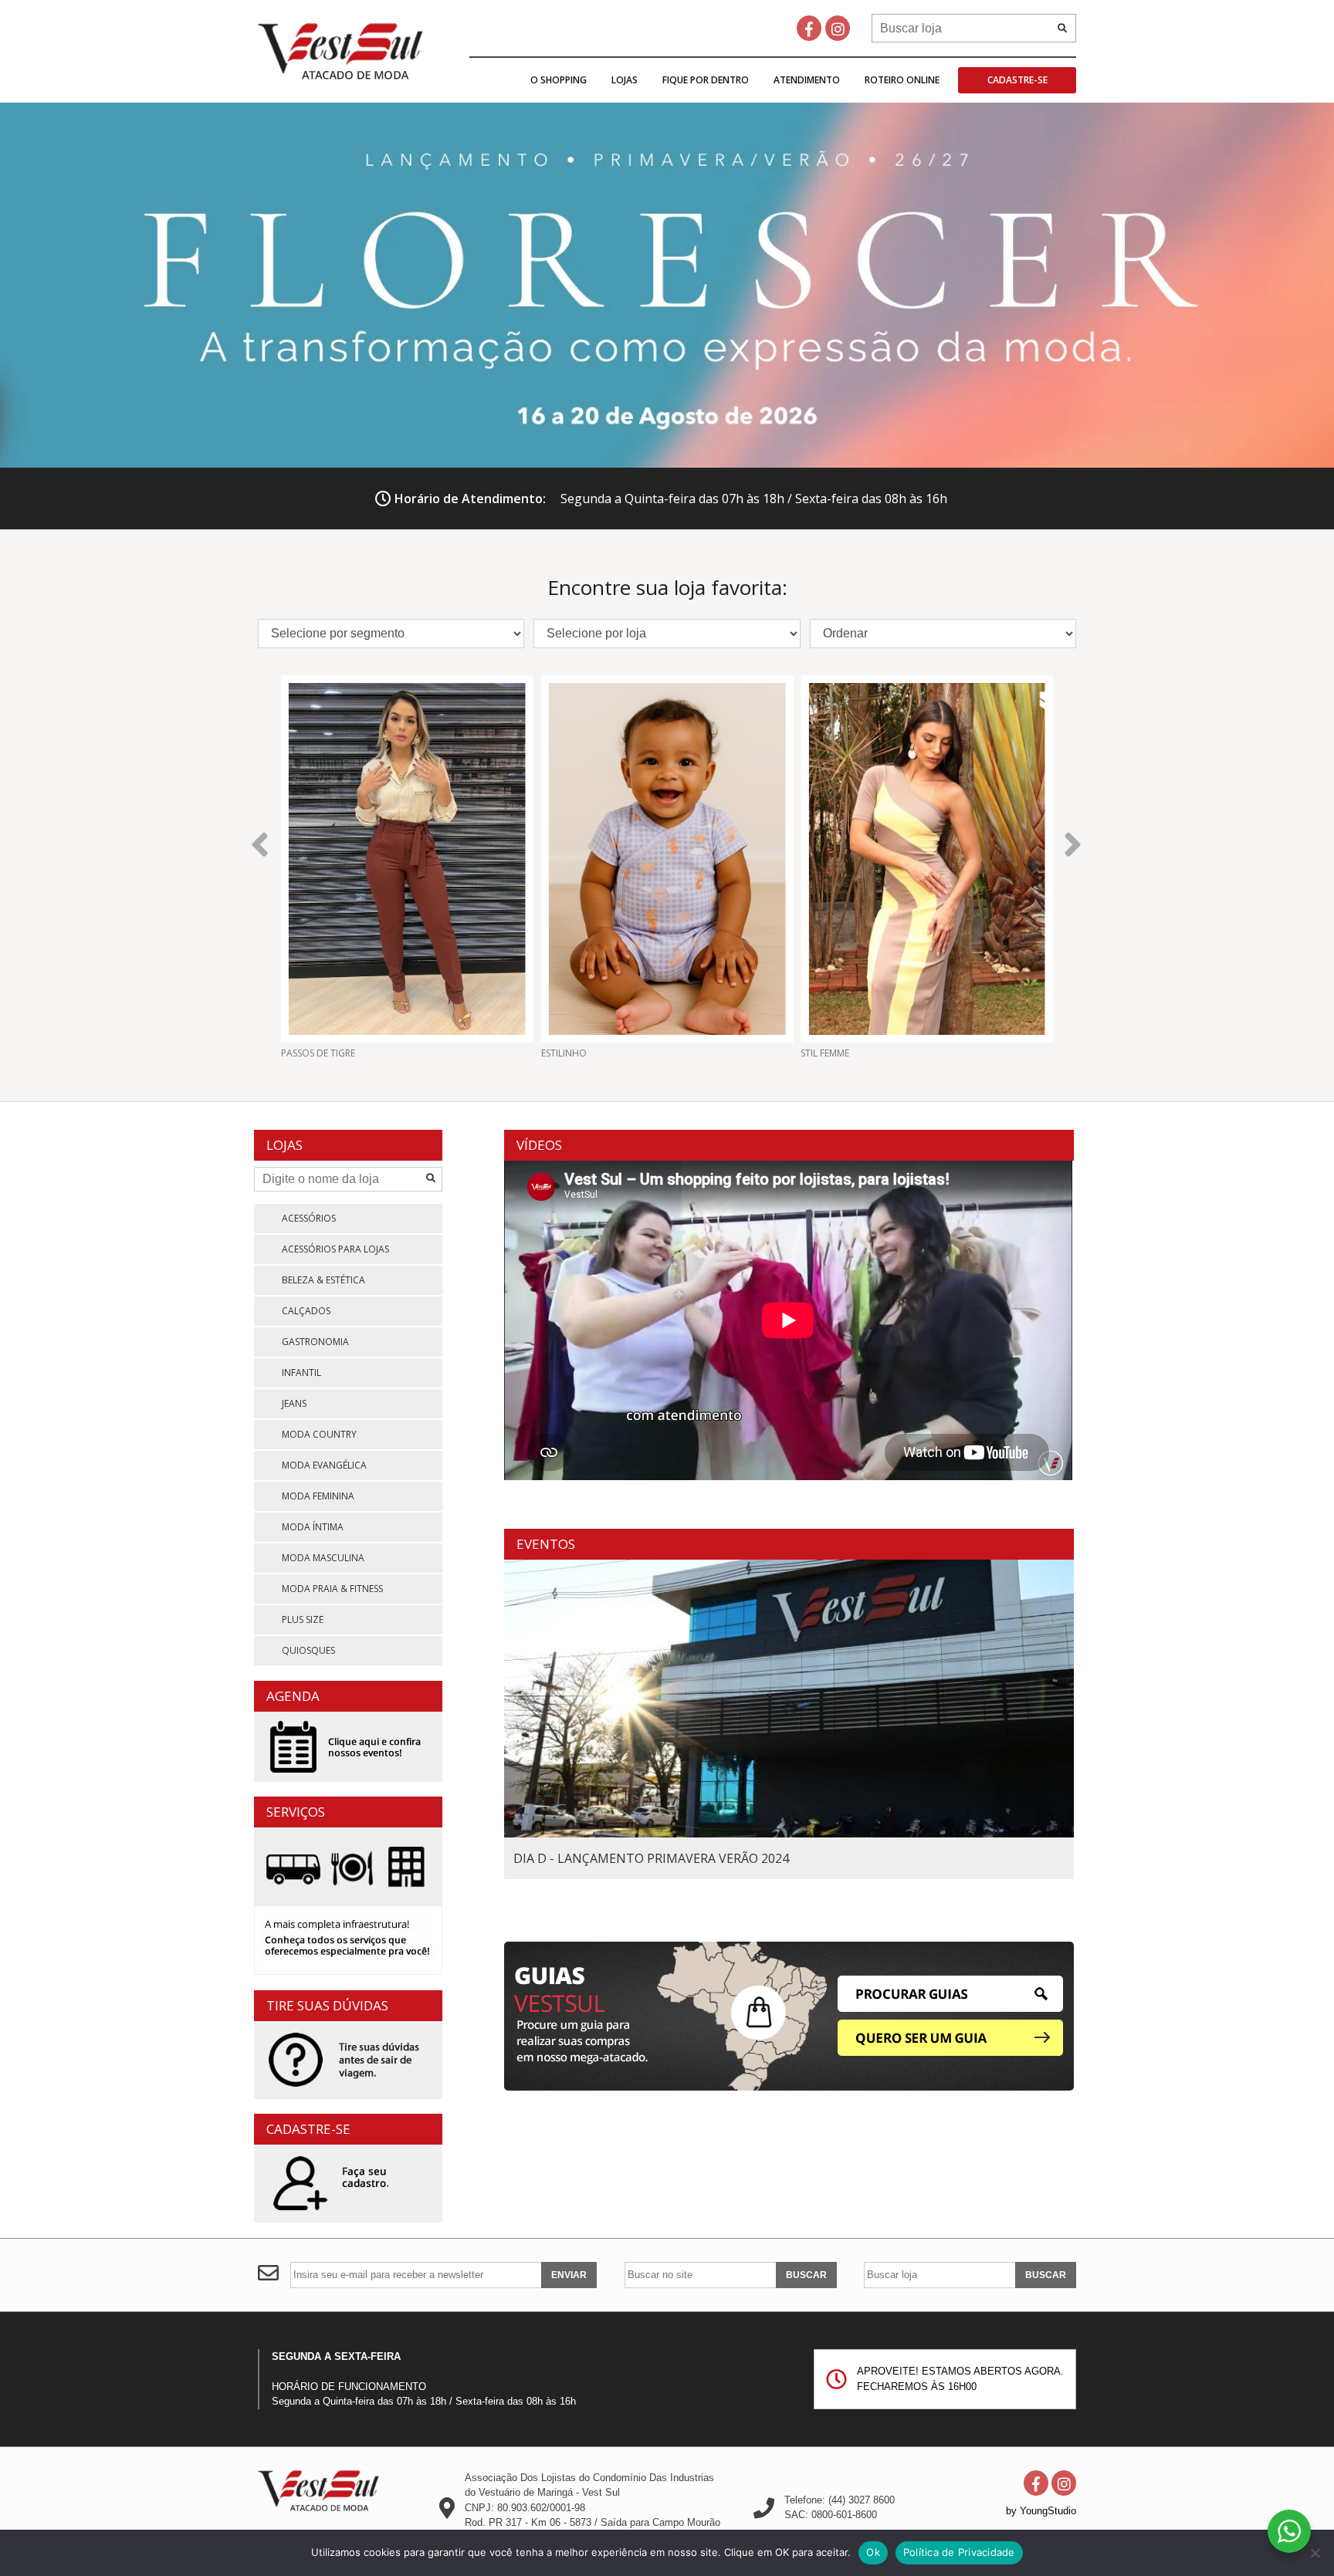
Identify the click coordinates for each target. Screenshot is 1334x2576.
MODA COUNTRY (319, 1434)
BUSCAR (806, 2275)
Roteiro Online (902, 80)
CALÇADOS (306, 1311)
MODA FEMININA (318, 1496)
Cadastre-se (1017, 80)
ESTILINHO (448, 1053)
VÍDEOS (539, 1145)
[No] (1315, 2553)
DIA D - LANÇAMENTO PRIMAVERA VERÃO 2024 (651, 1858)
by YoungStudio (1041, 2511)
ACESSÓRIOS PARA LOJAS (335, 1249)
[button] (261, 842)
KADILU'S (965, 1053)
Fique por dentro (706, 80)
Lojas (625, 80)
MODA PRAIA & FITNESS (332, 1589)
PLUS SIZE (303, 1619)
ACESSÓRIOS (309, 1218)
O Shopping (559, 80)
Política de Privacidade (959, 2552)
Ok (873, 2552)
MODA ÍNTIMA (313, 1527)
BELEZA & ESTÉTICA (323, 1280)
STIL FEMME (709, 1053)
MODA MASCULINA (323, 1558)
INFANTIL (301, 1373)
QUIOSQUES (308, 1650)
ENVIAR (569, 2275)
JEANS (294, 1403)
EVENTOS (546, 1544)
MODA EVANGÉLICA (324, 1465)
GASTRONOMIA (315, 1342)
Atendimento (807, 80)
